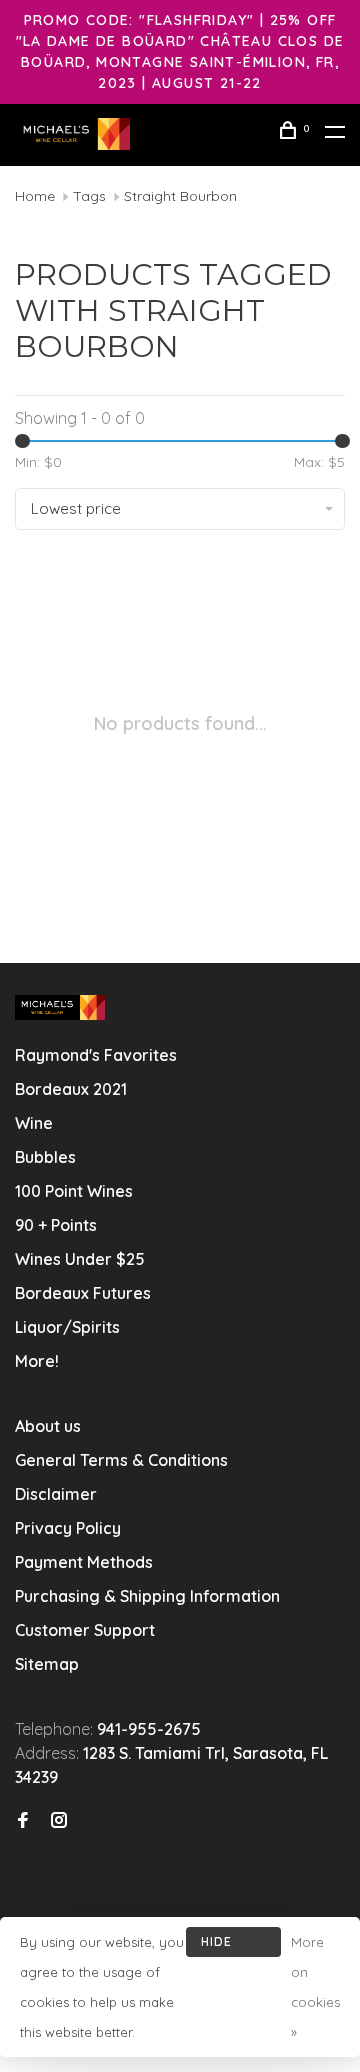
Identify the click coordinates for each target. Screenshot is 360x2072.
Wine (34, 1123)
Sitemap (47, 1664)
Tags (89, 196)
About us (48, 1426)
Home (35, 196)
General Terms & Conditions (121, 1460)
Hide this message (233, 1945)
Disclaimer (56, 1494)
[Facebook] (23, 1821)
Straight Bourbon (180, 196)
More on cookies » (315, 1987)
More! (37, 1361)
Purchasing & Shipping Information (149, 1596)
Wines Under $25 (80, 1259)
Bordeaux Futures (83, 1293)
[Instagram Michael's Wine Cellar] (59, 1821)
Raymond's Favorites (96, 1055)
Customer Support (85, 1630)
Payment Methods (84, 1562)
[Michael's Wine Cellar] (60, 1007)
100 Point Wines (74, 1191)
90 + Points (56, 1225)
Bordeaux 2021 (71, 1089)
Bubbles (45, 1157)
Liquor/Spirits (67, 1327)
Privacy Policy (68, 1528)
